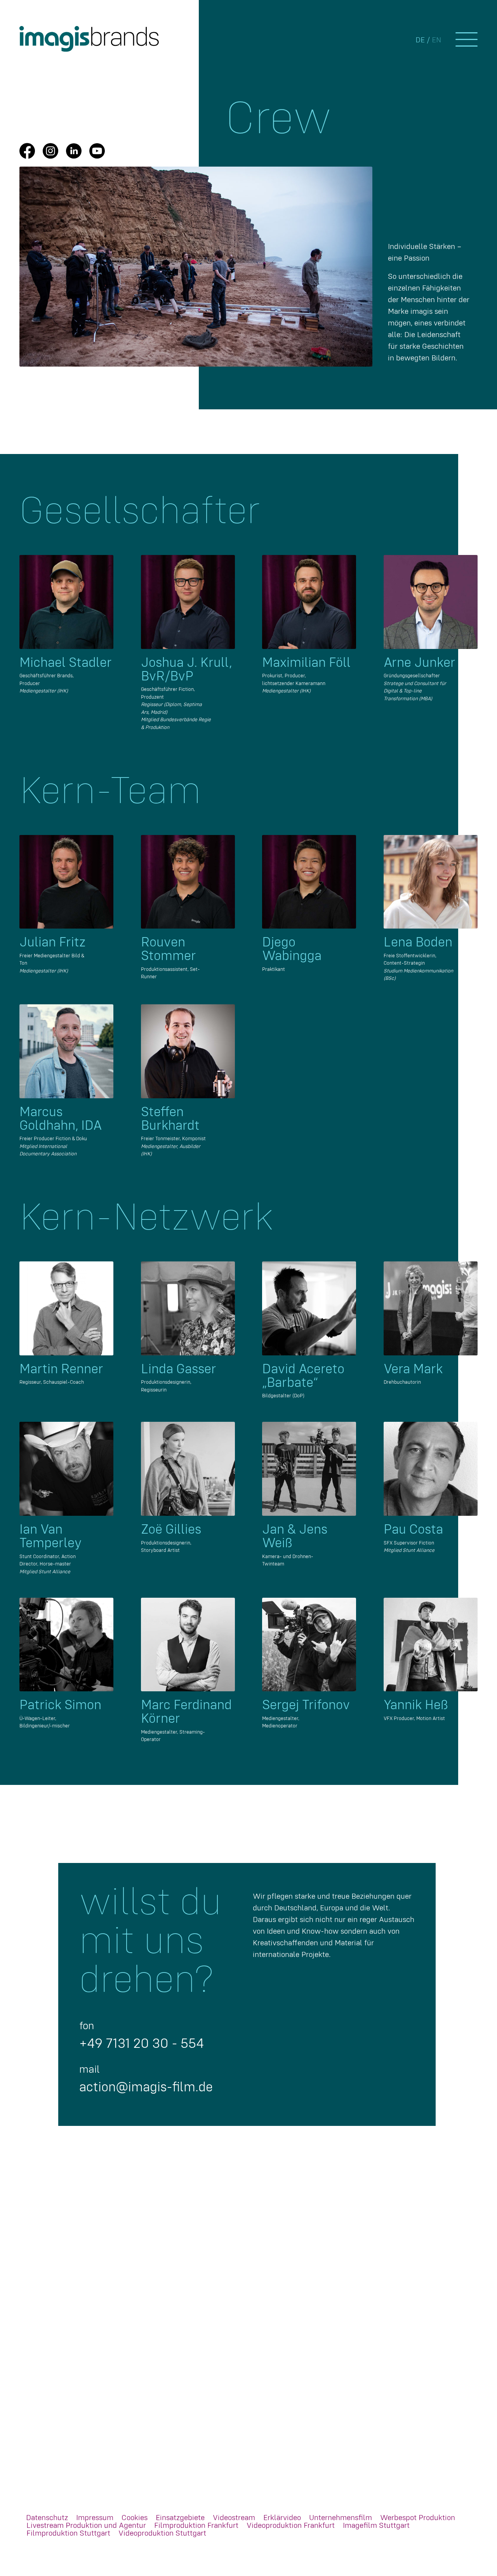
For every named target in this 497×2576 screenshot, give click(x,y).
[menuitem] (47, 2518)
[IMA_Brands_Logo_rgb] (89, 39)
